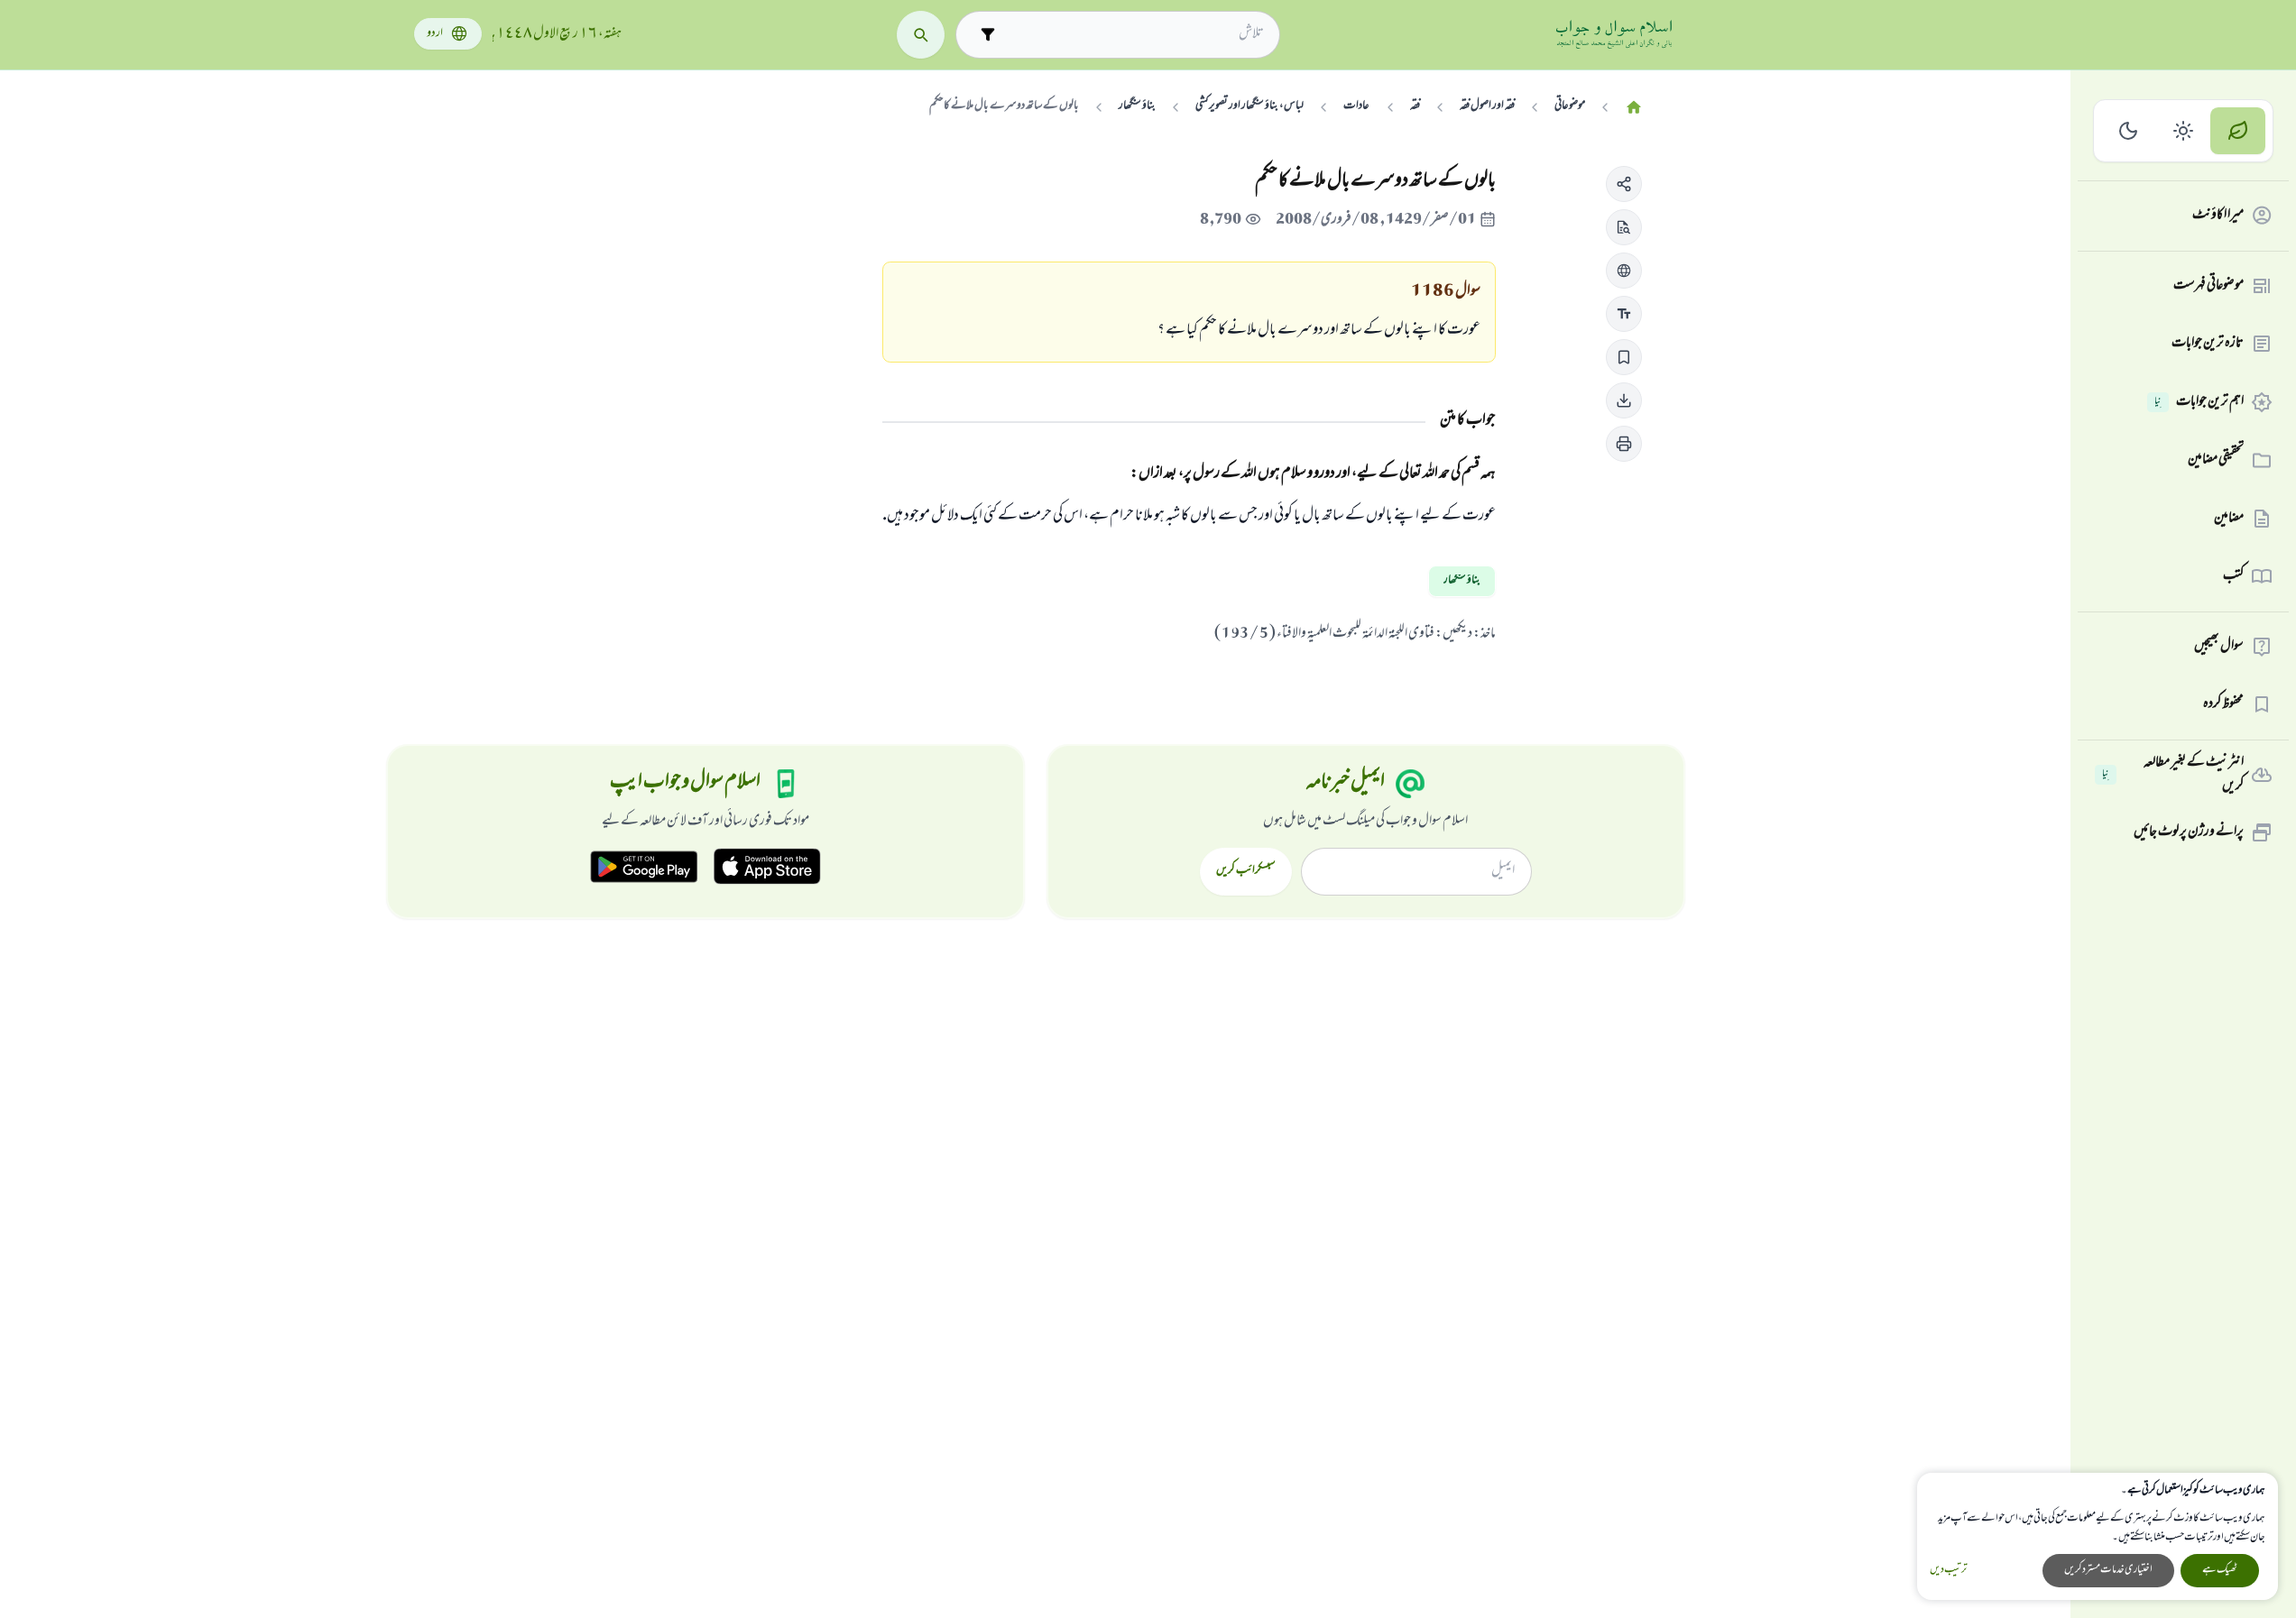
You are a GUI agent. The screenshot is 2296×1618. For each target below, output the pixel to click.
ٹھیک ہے (2220, 1570)
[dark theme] (2129, 131)
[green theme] (2238, 131)
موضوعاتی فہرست (2208, 286)
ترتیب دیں (1948, 1571)
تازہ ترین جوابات (2208, 344)
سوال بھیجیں (2219, 647)
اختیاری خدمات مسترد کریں (2108, 1570)
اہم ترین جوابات (2199, 402)
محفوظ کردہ (2223, 704)
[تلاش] (921, 35)
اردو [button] (435, 34)
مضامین (2229, 519)
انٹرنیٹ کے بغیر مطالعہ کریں (2173, 775)
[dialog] (2098, 1536)
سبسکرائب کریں (1245, 871)
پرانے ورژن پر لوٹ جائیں (2189, 832)
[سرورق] (1634, 108)
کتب (2233, 576)
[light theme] (2184, 131)
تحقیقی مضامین (2216, 460)
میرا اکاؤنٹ (2218, 216)
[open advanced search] (987, 35)
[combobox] (1134, 34)
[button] (1624, 184)
